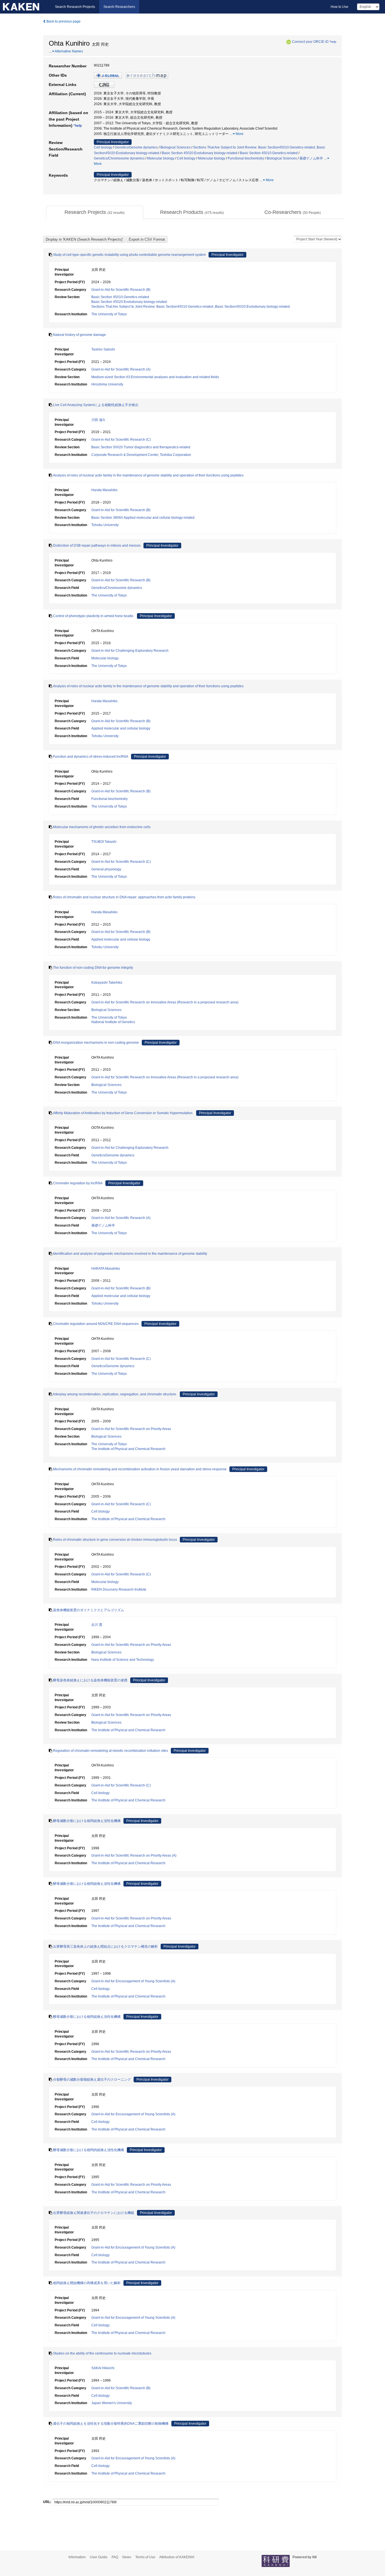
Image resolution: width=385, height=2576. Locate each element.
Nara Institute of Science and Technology (123, 1660)
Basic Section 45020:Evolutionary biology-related (200, 153)
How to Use (339, 7)
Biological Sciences (175, 147)
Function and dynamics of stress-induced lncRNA (91, 757)
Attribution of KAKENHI (177, 2557)
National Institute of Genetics (113, 1022)
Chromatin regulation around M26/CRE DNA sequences (96, 1324)
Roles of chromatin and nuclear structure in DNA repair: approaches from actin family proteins (124, 897)
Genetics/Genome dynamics (136, 147)
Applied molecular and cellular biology (121, 728)
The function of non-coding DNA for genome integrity (93, 968)
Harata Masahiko (104, 490)
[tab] (95, 212)
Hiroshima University (107, 384)
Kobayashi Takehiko (107, 983)
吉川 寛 (97, 1625)
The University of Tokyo (109, 314)
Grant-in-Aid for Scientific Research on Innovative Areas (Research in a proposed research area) (165, 1002)
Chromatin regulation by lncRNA (78, 1183)
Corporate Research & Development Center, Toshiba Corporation (141, 455)
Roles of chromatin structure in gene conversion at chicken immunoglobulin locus (115, 1540)
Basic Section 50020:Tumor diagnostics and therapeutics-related (141, 447)
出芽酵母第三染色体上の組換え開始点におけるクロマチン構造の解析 (105, 1947)
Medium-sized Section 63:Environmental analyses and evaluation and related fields (155, 377)
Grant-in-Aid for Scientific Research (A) (121, 369)
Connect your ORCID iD (310, 42)
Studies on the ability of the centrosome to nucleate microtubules (102, 2353)
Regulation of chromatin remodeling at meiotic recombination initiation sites (110, 1751)
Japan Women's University (112, 2403)
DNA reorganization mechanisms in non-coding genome (96, 1043)
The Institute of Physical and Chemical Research (128, 1449)
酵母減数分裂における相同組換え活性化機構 (87, 1821)
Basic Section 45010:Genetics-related (269, 153)
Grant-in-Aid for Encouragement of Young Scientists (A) (133, 1981)
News (127, 2557)
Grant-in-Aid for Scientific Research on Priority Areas (131, 1429)
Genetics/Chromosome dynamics (119, 158)
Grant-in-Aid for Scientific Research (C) (121, 440)
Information (77, 2557)
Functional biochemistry (246, 158)
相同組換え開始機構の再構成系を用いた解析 (87, 2283)
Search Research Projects (75, 7)
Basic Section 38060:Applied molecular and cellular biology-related (143, 518)
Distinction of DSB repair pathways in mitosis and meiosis (97, 546)
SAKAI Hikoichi (103, 2368)
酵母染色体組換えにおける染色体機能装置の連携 (90, 1680)
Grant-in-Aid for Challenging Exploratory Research (130, 651)
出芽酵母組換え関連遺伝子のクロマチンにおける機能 (94, 2213)
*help (333, 42)
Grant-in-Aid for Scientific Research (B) (121, 290)
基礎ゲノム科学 (311, 158)
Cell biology (103, 147)
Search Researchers (119, 7)
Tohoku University (105, 525)
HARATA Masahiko (106, 1269)
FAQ (115, 2557)
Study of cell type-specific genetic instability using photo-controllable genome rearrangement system (129, 255)
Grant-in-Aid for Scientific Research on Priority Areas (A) (134, 1855)
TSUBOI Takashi (104, 842)
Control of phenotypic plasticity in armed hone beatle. (94, 616)
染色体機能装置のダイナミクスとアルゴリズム (88, 1610)
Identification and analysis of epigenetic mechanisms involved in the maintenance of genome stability (130, 1254)
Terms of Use (145, 2557)
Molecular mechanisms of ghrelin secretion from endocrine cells (102, 827)
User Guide (99, 2557)
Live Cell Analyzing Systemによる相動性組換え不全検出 (96, 405)
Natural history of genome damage (79, 335)
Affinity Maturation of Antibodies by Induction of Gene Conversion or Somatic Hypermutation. (123, 1113)
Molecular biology (161, 158)
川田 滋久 (99, 420)
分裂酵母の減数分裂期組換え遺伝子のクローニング (92, 2080)
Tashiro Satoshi (103, 349)
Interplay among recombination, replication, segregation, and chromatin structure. (115, 1394)
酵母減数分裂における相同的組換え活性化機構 (88, 2150)
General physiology (106, 869)
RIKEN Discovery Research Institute (119, 1590)
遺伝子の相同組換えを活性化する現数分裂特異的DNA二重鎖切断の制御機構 (111, 2424)
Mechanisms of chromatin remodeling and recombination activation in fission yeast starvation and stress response (140, 1469)
